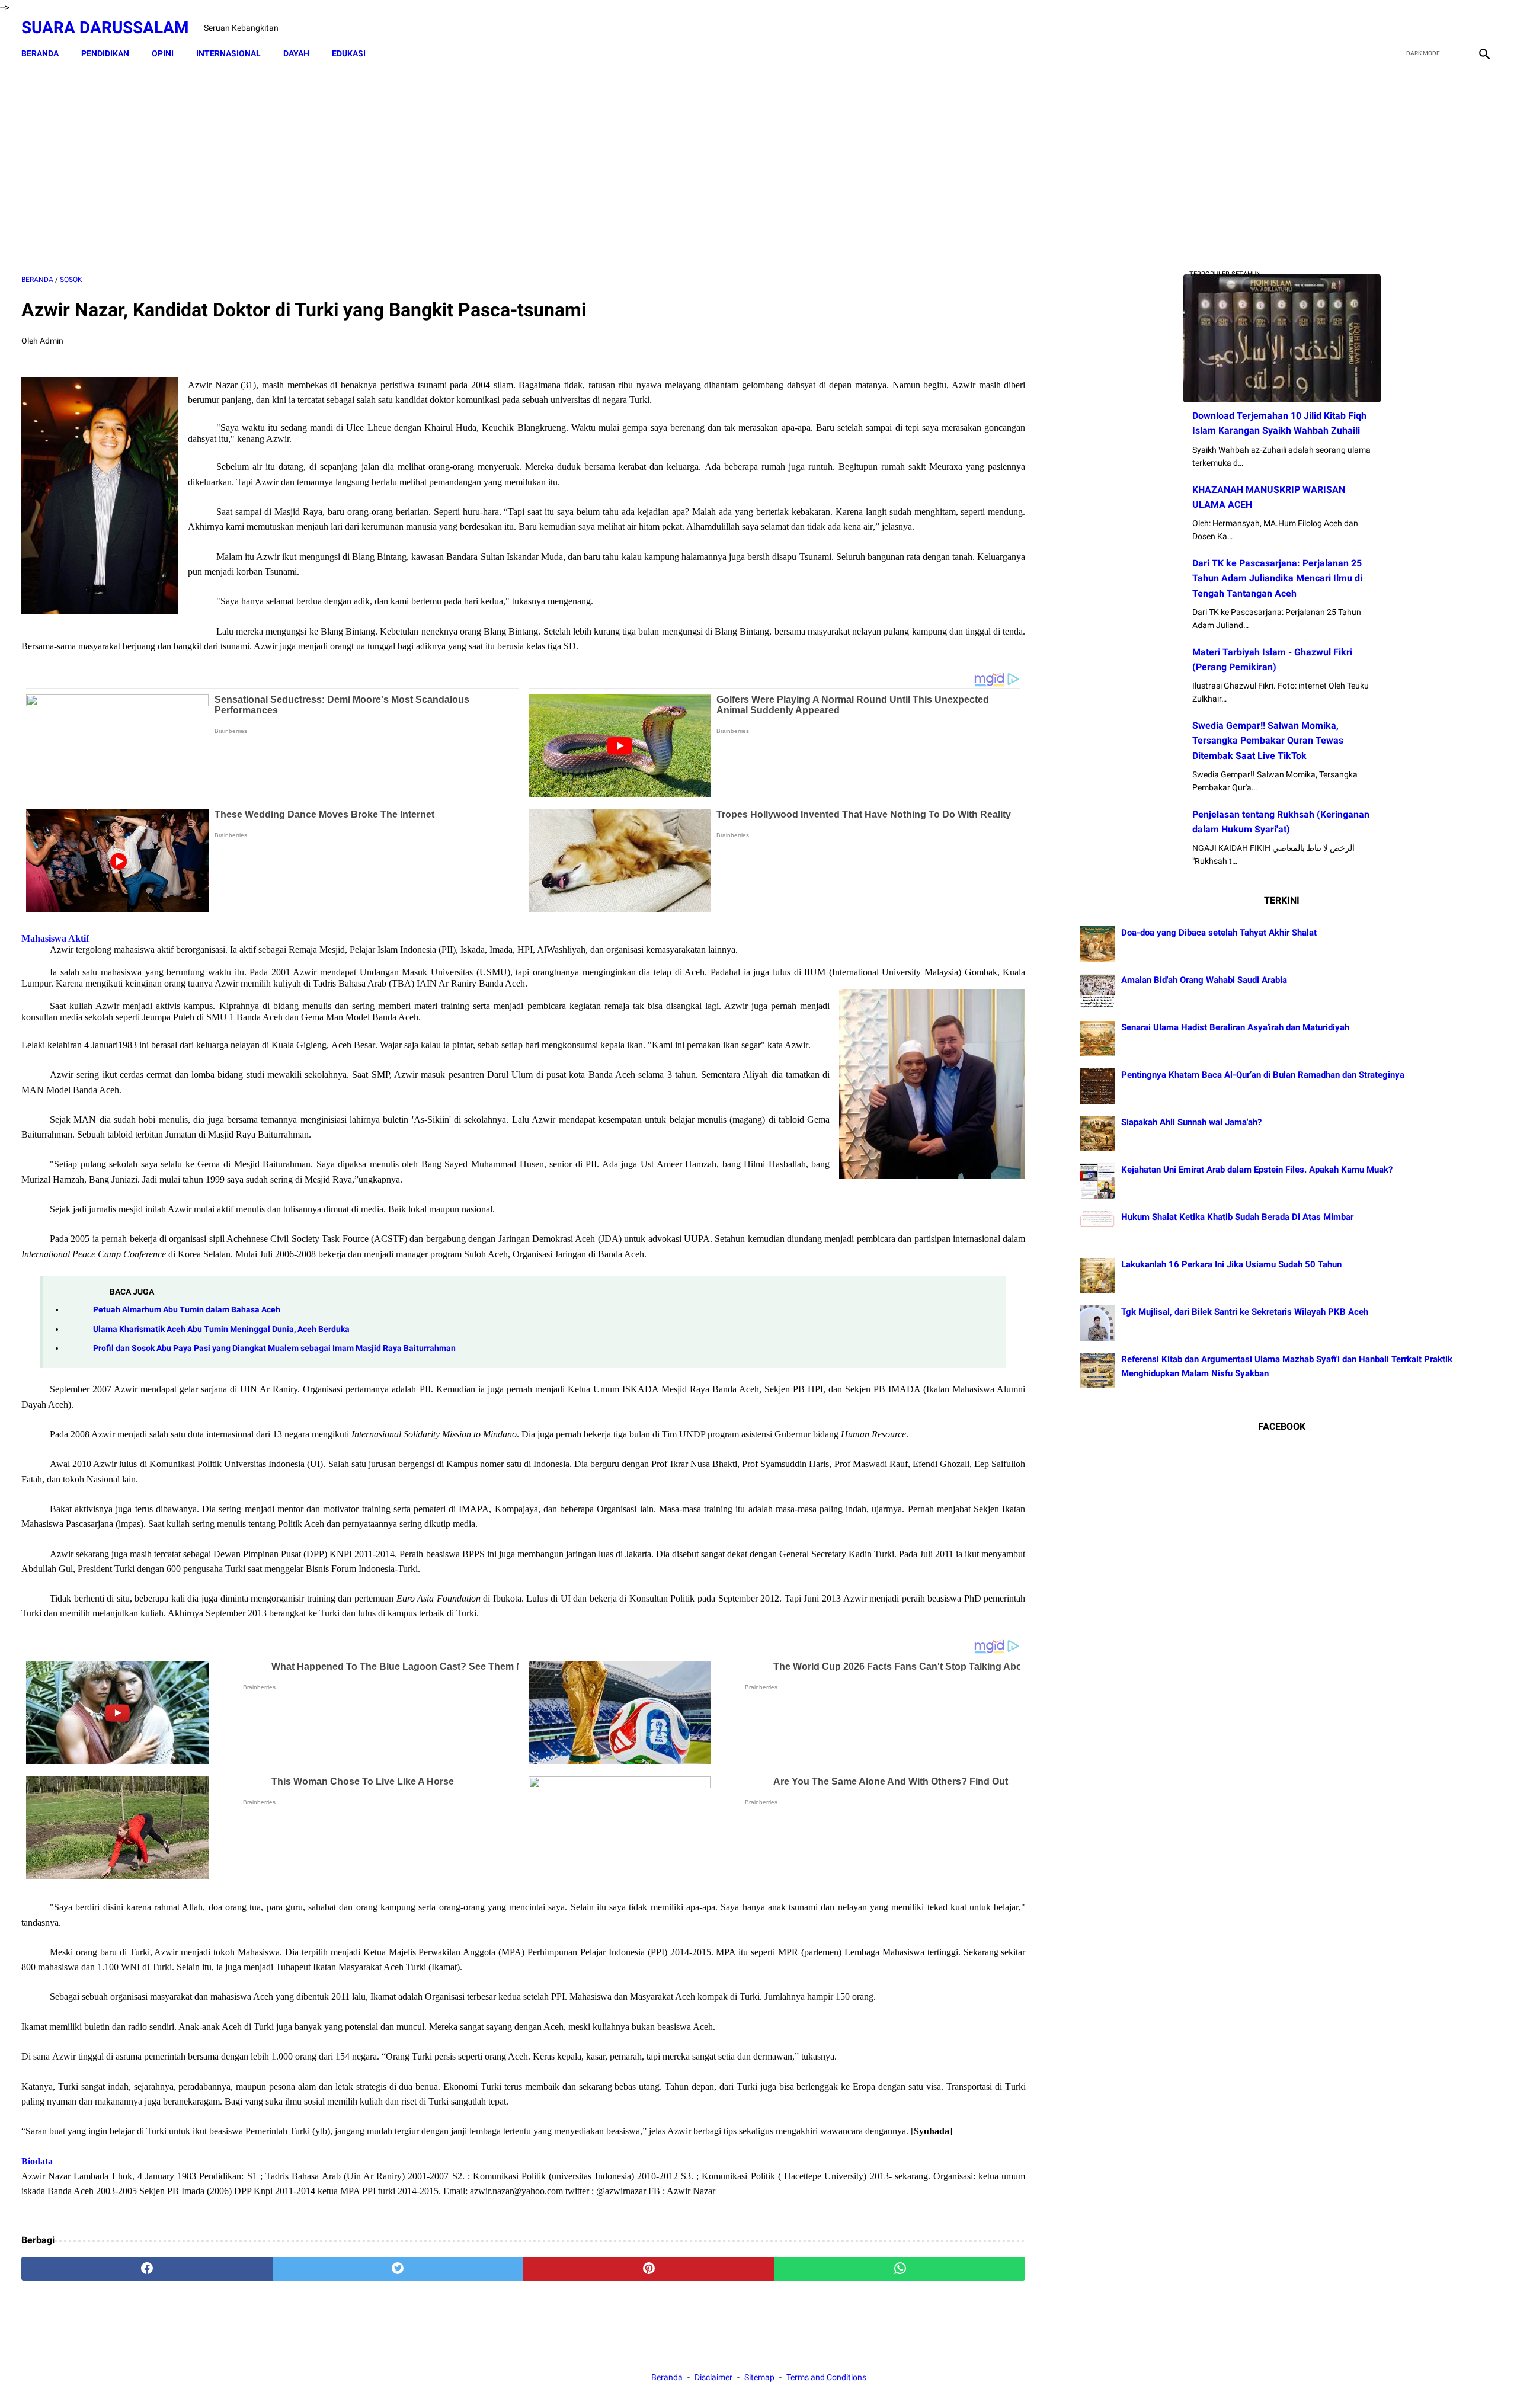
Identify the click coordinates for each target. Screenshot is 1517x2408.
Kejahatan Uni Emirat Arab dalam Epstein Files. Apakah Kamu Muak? (1257, 1170)
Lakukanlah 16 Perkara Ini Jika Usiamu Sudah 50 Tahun (1231, 1264)
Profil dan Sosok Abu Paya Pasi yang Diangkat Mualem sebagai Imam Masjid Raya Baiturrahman (274, 1348)
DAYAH (296, 53)
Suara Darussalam (105, 28)
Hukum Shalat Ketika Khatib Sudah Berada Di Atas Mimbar (1237, 1217)
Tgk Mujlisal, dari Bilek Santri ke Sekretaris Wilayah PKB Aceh (1245, 1312)
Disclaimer (714, 2377)
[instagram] (1483, 28)
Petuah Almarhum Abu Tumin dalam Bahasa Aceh (187, 1310)
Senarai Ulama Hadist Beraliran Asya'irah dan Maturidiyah (1235, 1027)
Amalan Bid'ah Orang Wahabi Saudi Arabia (1204, 980)
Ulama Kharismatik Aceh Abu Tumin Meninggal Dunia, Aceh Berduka (221, 1329)
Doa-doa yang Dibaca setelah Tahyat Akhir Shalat (1219, 933)
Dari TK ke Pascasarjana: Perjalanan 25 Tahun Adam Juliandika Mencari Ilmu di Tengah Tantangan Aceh (1277, 578)
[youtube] (1455, 28)
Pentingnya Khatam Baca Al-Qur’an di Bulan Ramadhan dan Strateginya (1263, 1075)
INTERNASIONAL (228, 53)
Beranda (40, 53)
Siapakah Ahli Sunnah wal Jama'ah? (1191, 1122)
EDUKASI (349, 53)
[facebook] (1399, 28)
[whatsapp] (900, 2269)
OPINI (163, 53)
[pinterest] (649, 2269)
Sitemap (759, 2377)
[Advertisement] (523, 170)
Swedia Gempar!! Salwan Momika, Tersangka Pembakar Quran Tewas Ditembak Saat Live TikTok (1268, 740)
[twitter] (1427, 28)
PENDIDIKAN (105, 53)
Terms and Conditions (826, 2377)
